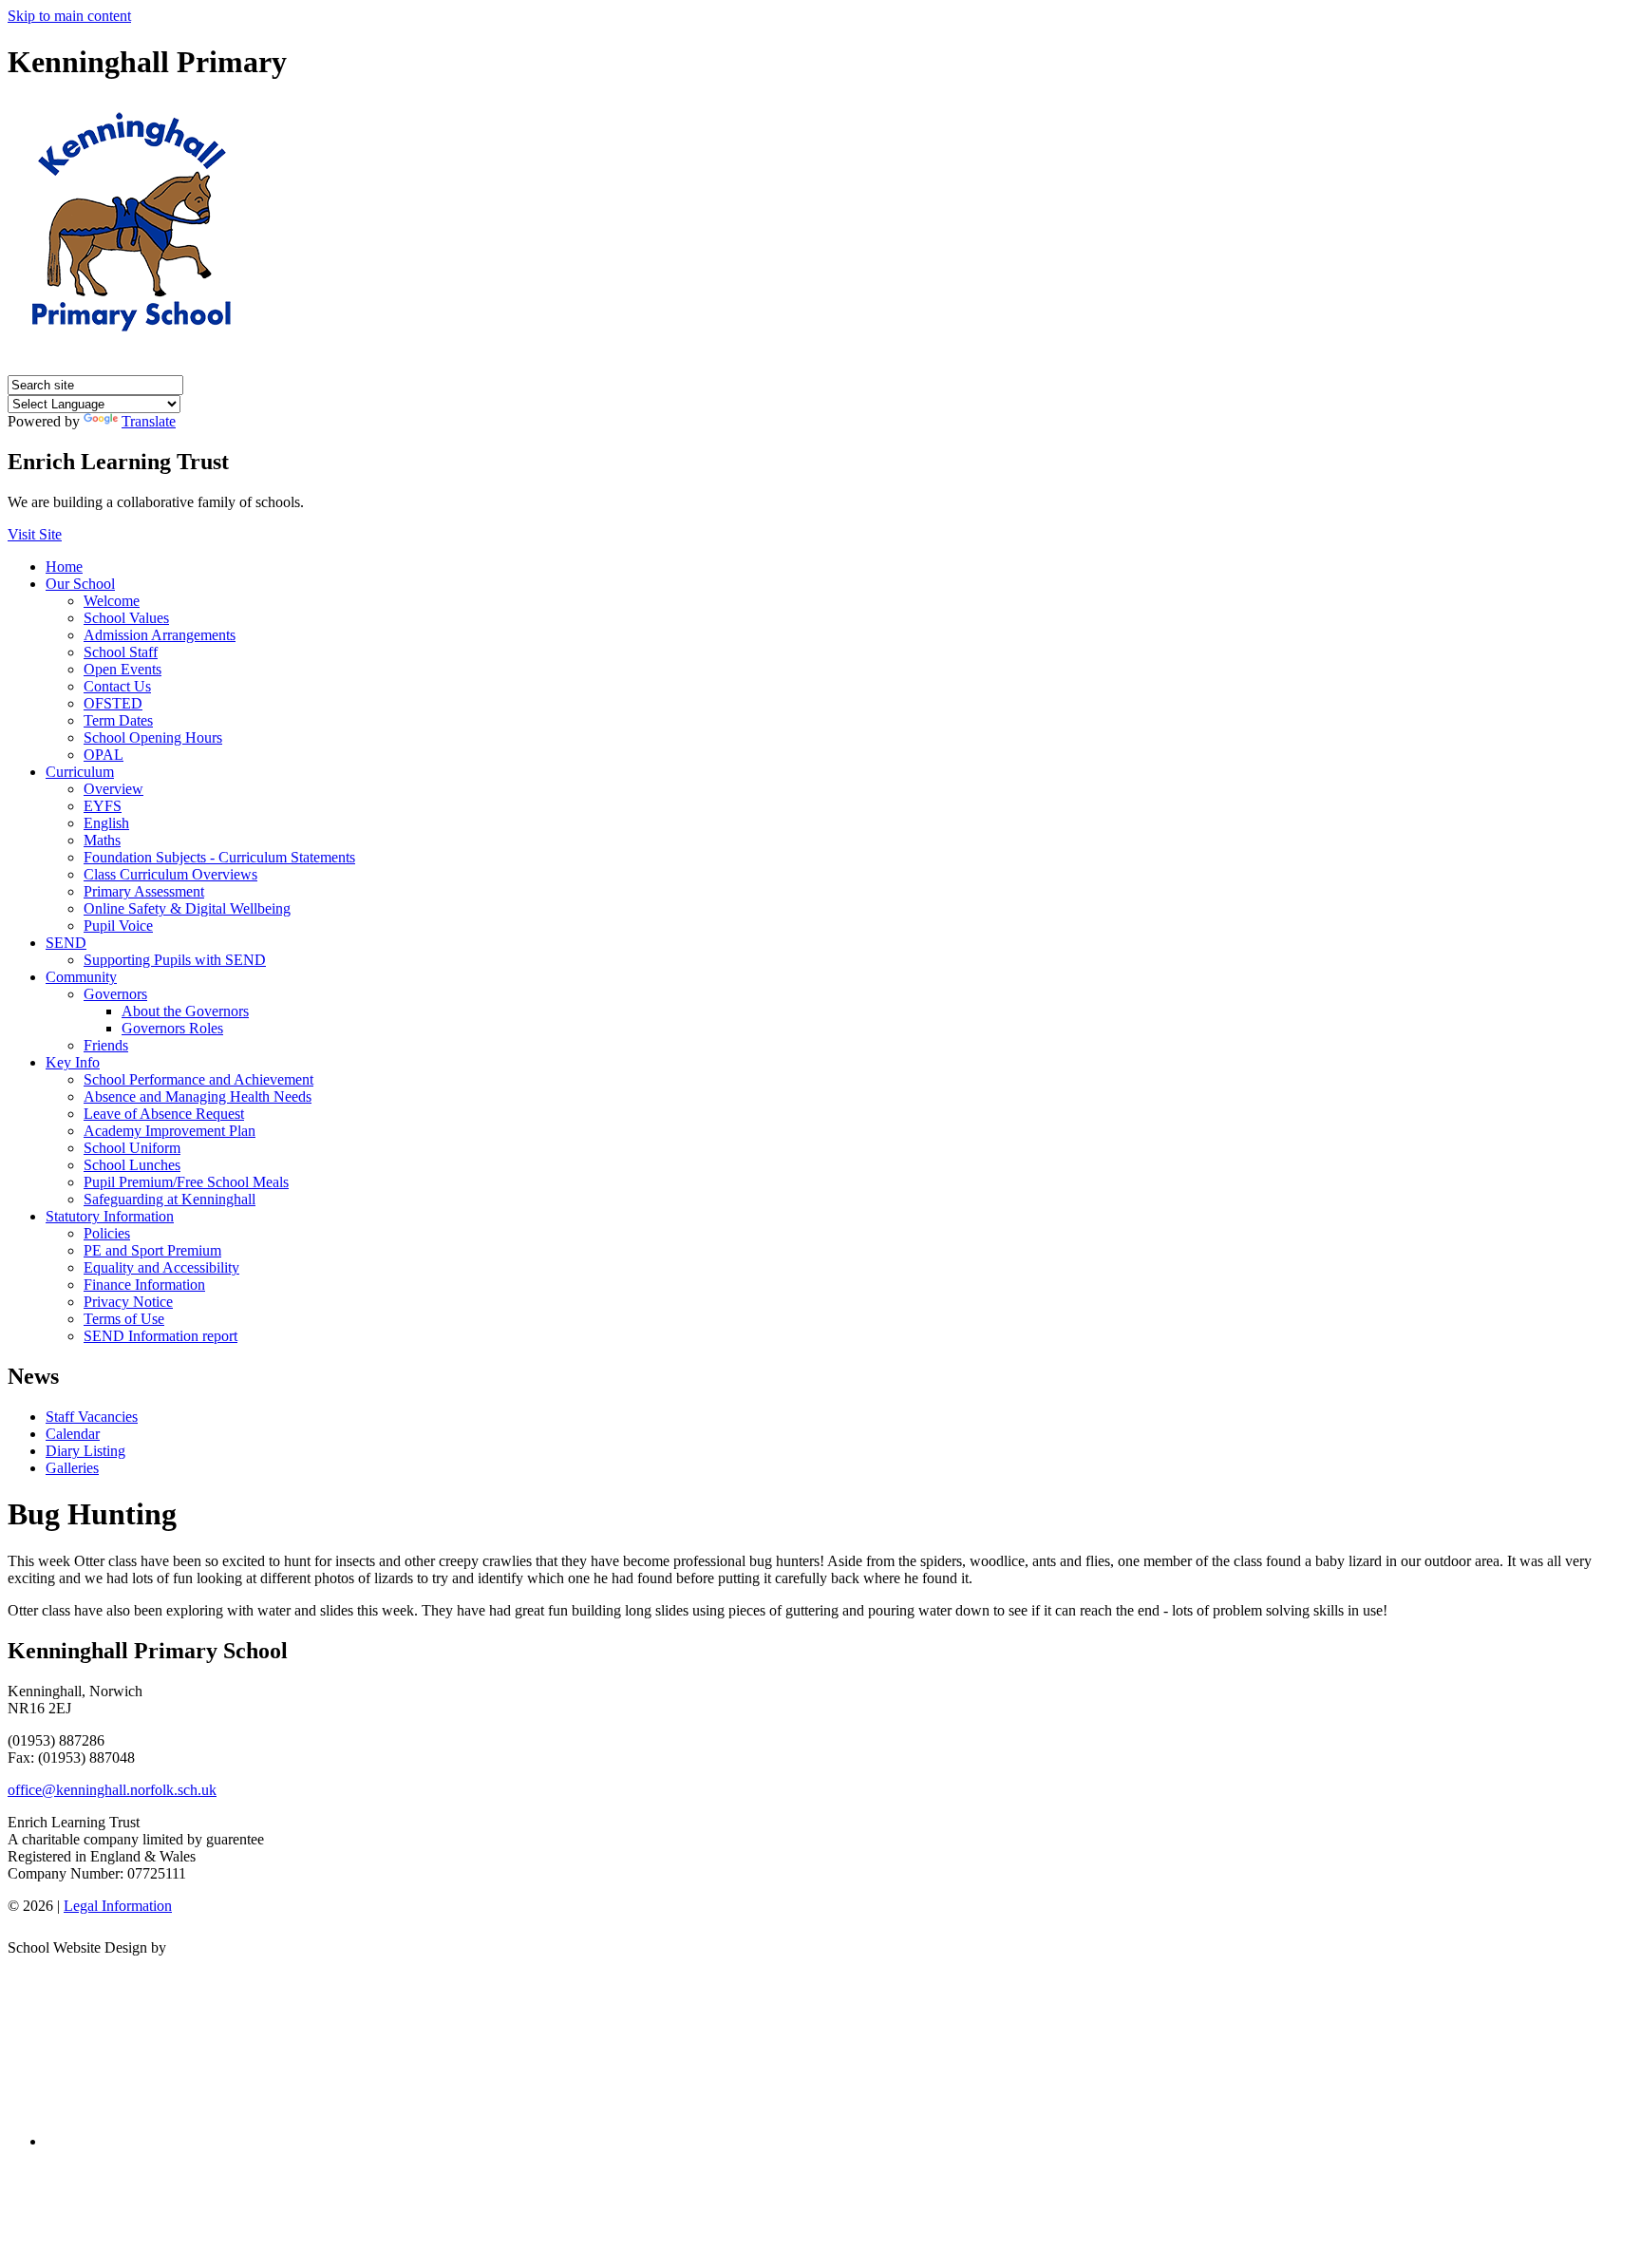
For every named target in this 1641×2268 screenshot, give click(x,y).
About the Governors (185, 1011)
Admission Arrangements (160, 635)
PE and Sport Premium (152, 1250)
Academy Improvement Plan (170, 1131)
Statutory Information (110, 1216)
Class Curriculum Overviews (170, 874)
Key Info (73, 1062)
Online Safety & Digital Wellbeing (187, 908)
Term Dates (118, 720)
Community (81, 977)
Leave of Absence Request (164, 1114)
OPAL (104, 755)
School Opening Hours (153, 737)
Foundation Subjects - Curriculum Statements (219, 857)
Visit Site (35, 534)
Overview (113, 789)
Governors (115, 994)
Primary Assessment (144, 891)
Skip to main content (69, 16)
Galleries (72, 1468)
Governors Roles (172, 1028)
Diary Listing (85, 1451)
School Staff (121, 652)
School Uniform (132, 1148)
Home (64, 567)
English (106, 823)
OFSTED (113, 703)
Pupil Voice (118, 926)
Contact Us (117, 686)
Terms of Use (124, 1319)
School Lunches (132, 1165)
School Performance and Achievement (198, 1079)
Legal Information (118, 1906)
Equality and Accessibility (161, 1267)
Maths (102, 840)
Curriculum (80, 772)
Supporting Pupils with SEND (175, 960)
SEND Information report (160, 1336)
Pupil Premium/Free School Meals (186, 1182)
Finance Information (144, 1285)
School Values (126, 618)
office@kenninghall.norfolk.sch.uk (112, 1790)
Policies (107, 1233)
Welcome (112, 601)
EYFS (103, 806)
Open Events (123, 669)
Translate (149, 421)
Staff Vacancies (92, 1417)
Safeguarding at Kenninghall (170, 1199)
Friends (106, 1045)
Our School (80, 584)
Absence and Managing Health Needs (198, 1096)
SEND (66, 943)
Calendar (73, 1434)
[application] (820, 2043)
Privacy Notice (128, 1302)
